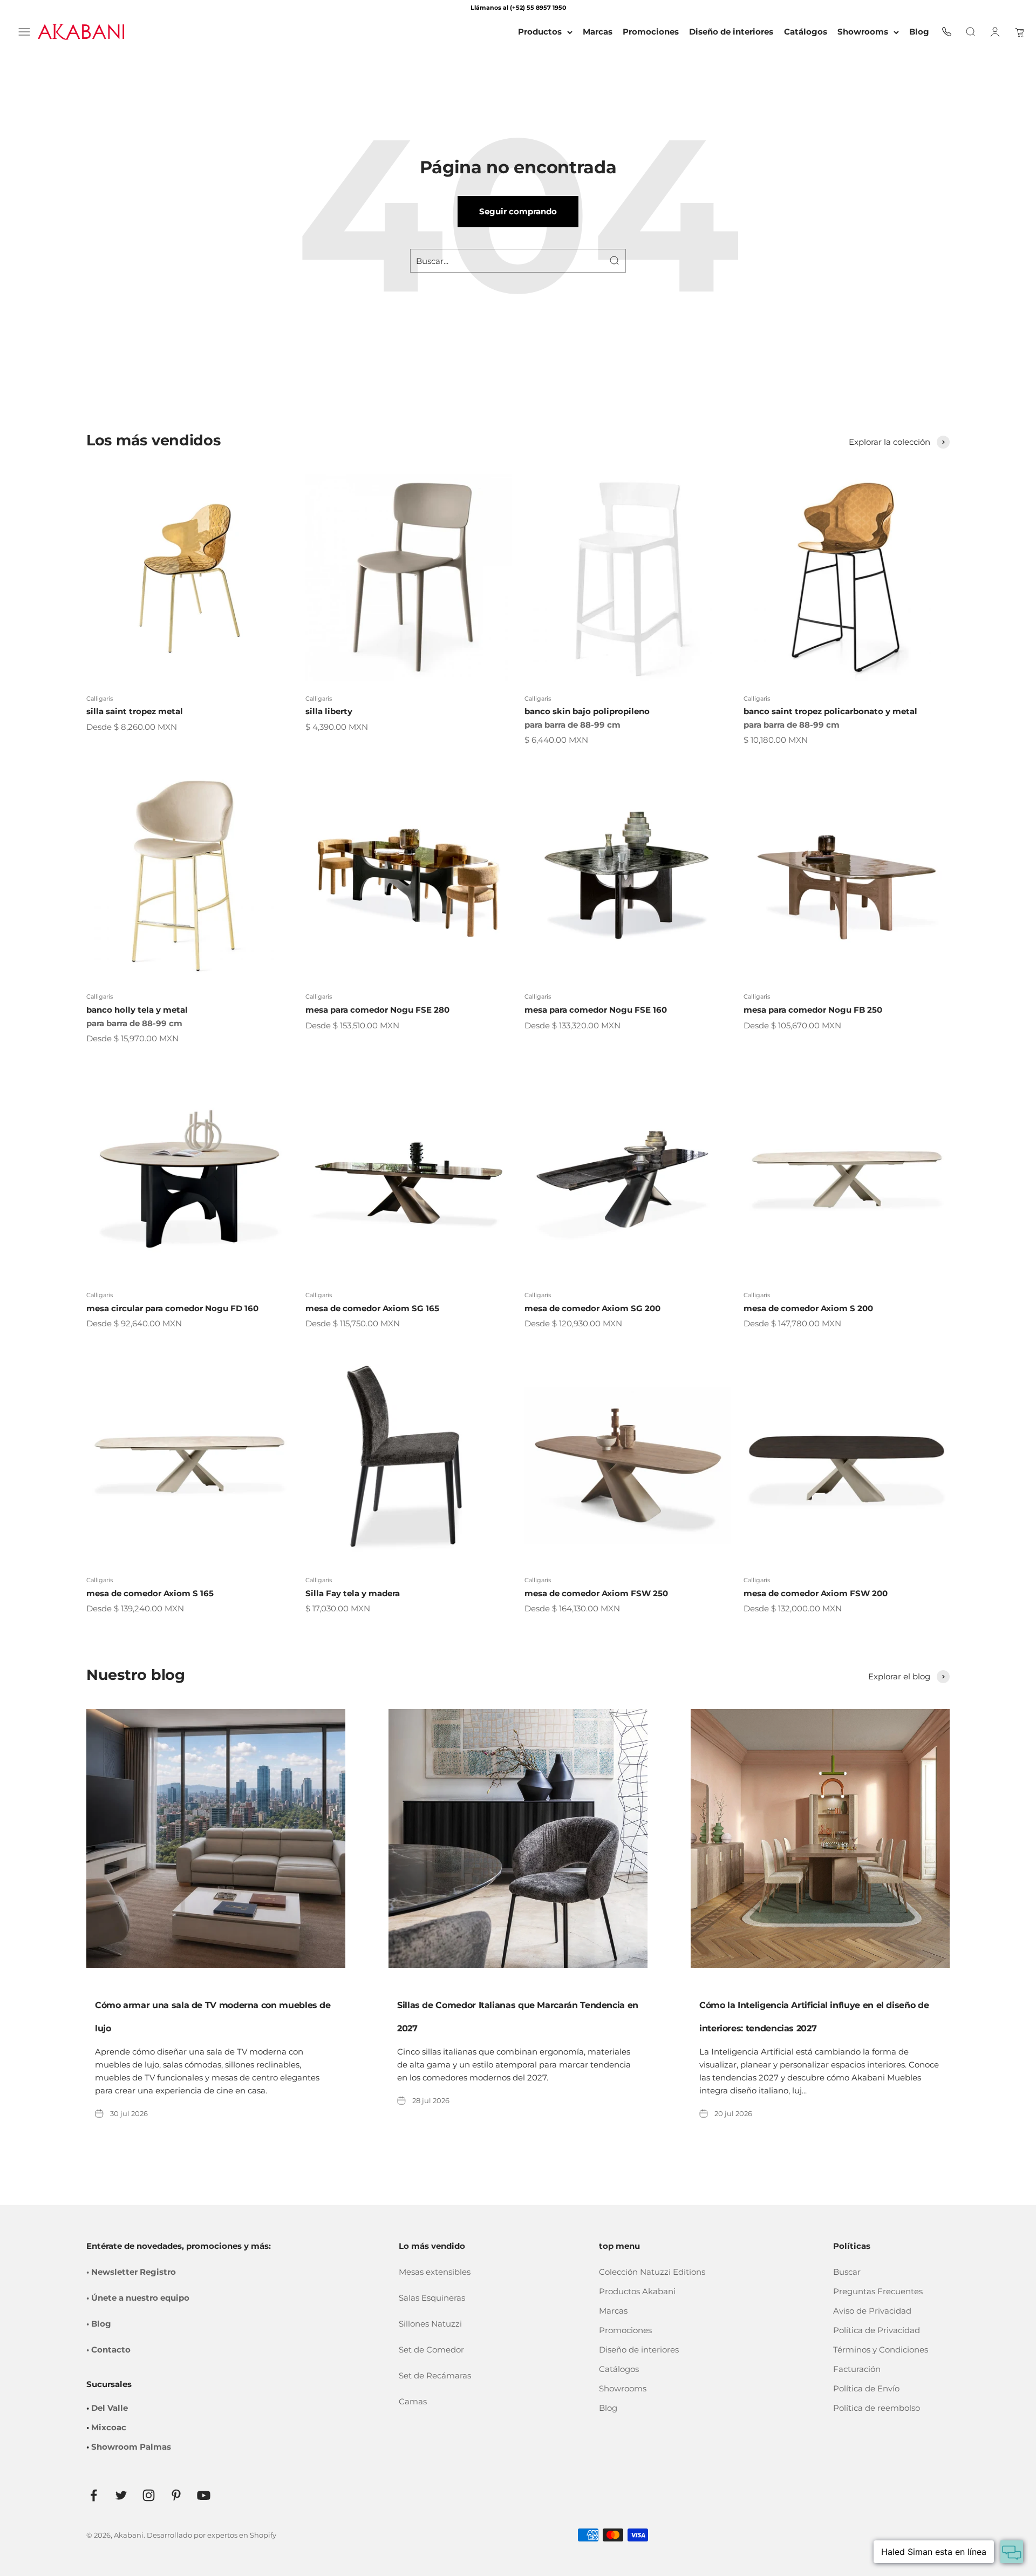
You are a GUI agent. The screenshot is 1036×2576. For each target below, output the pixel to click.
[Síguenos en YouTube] (204, 2495)
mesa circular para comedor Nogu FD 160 (172, 1308)
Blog (608, 2408)
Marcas (613, 2311)
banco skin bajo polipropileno (587, 711)
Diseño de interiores (639, 2350)
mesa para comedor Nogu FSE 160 (596, 1010)
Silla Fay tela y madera (353, 1593)
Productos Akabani (637, 2291)
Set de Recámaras (435, 2375)
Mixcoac (109, 2427)
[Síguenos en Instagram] (149, 2495)
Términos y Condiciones (881, 2350)
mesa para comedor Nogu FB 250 (813, 1010)
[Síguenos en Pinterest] (176, 2495)
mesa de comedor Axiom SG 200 (592, 1308)
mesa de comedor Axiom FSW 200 (816, 1593)
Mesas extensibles (435, 2272)
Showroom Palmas (131, 2447)
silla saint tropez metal (135, 711)
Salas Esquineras (432, 2298)
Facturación (857, 2369)
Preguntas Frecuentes (878, 2291)
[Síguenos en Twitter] (121, 2495)
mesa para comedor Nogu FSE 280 (377, 1010)
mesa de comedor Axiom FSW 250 (596, 1593)
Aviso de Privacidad (872, 2311)
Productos (540, 32)
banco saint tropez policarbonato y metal (830, 711)
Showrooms (863, 32)
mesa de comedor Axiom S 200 (808, 1308)
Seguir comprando (518, 211)
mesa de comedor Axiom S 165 (150, 1593)
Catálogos (619, 2369)
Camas (413, 2401)
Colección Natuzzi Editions (652, 2272)
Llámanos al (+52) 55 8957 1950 (518, 8)
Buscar (847, 2272)
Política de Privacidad (877, 2330)
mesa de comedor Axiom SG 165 (372, 1308)
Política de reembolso (877, 2408)
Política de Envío (866, 2388)
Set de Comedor (431, 2350)
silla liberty (329, 711)
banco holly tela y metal (137, 1010)
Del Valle (110, 2408)
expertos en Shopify (242, 2535)
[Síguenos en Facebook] (94, 2495)
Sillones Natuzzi (430, 2324)
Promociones (625, 2330)
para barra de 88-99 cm (572, 725)
